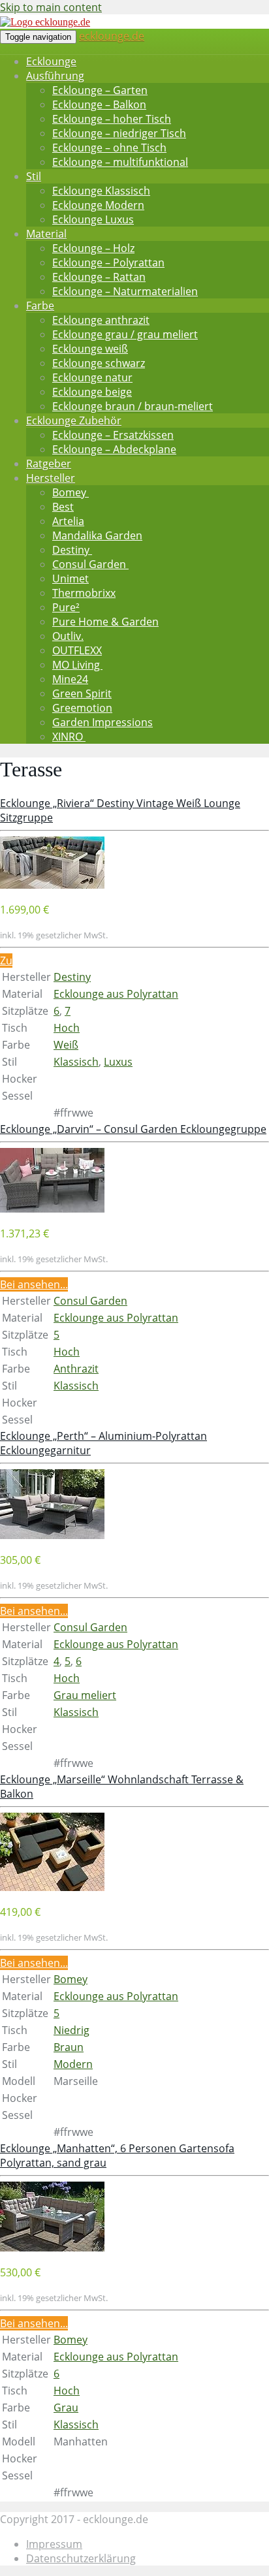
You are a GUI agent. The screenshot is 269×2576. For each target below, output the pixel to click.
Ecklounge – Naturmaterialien (125, 291)
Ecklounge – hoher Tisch (112, 119)
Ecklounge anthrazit (101, 320)
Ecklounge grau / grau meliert (125, 334)
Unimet (71, 579)
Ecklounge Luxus (93, 219)
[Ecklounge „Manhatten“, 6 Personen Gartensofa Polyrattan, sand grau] (52, 2248)
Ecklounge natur (92, 377)
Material (46, 234)
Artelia (68, 521)
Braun (69, 2047)
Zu (6, 961)
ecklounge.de (112, 36)
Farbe (40, 306)
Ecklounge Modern (98, 205)
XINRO (69, 737)
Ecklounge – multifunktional (120, 162)
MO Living (77, 665)
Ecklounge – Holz (93, 248)
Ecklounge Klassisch (101, 191)
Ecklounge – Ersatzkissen (113, 435)
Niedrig (71, 2030)
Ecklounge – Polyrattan (108, 262)
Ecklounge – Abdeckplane (114, 449)
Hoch (67, 1028)
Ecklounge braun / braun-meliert (133, 406)
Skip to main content (51, 7)
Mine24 (70, 679)
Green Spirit (82, 693)
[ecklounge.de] (45, 22)
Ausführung (55, 76)
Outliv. (68, 636)
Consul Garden (90, 564)
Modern (73, 2064)
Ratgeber (49, 464)
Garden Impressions (103, 722)
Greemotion (82, 708)
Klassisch (76, 1062)
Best (63, 507)
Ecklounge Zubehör (74, 421)
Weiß (66, 1045)
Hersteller (51, 478)
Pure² (66, 607)
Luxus (118, 1062)
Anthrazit (76, 1369)
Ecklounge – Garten (100, 90)
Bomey (71, 492)
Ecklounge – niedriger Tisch (119, 133)
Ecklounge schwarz (99, 363)
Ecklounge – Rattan (99, 277)
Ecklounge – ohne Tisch (109, 148)
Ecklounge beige (92, 392)
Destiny (72, 550)
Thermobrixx (84, 593)
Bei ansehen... (34, 1284)
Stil (34, 176)
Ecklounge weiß (90, 349)
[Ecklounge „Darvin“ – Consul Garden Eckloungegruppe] (52, 1209)
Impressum (54, 2544)
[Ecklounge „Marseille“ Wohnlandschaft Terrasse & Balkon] (52, 1887)
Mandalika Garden (97, 535)
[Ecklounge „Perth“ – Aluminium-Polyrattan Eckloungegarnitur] (52, 1535)
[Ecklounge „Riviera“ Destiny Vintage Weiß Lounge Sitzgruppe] (52, 885)
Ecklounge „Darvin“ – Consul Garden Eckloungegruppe (133, 1129)
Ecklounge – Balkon (99, 104)
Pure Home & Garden (105, 622)
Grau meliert (85, 1695)
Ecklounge (51, 61)
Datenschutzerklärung (81, 2558)
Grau (66, 2408)
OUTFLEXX (77, 650)
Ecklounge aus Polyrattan (116, 994)
